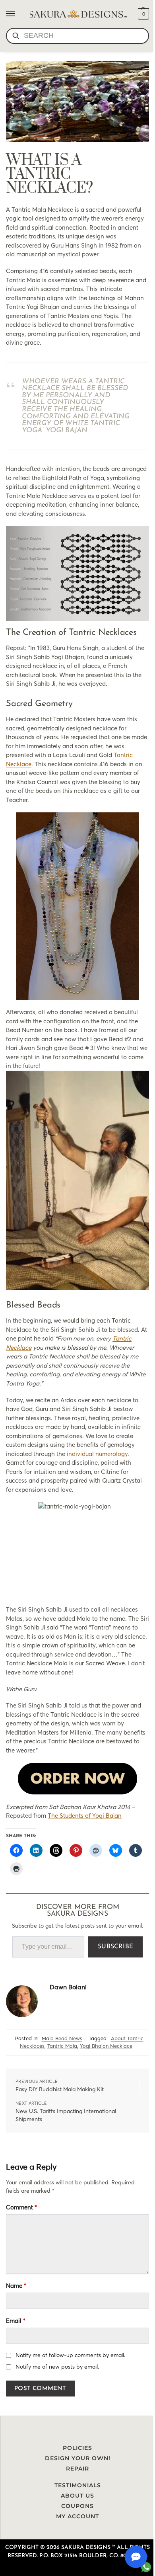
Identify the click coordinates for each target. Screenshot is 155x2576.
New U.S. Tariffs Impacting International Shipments (66, 2115)
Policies (77, 2448)
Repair (77, 2469)
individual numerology (96, 1454)
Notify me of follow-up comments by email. (70, 2355)
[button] (142, 14)
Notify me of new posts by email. (57, 2367)
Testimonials (78, 2485)
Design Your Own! (78, 2458)
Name (16, 2286)
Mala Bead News (62, 2038)
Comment (21, 2207)
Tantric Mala (62, 2046)
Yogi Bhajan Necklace (106, 2046)
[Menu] (18, 14)
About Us (77, 2496)
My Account (77, 2516)
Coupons (77, 2506)
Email (16, 2321)
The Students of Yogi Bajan (85, 1816)
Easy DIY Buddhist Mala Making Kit (60, 2089)
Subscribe (115, 1947)
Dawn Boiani (68, 1987)
